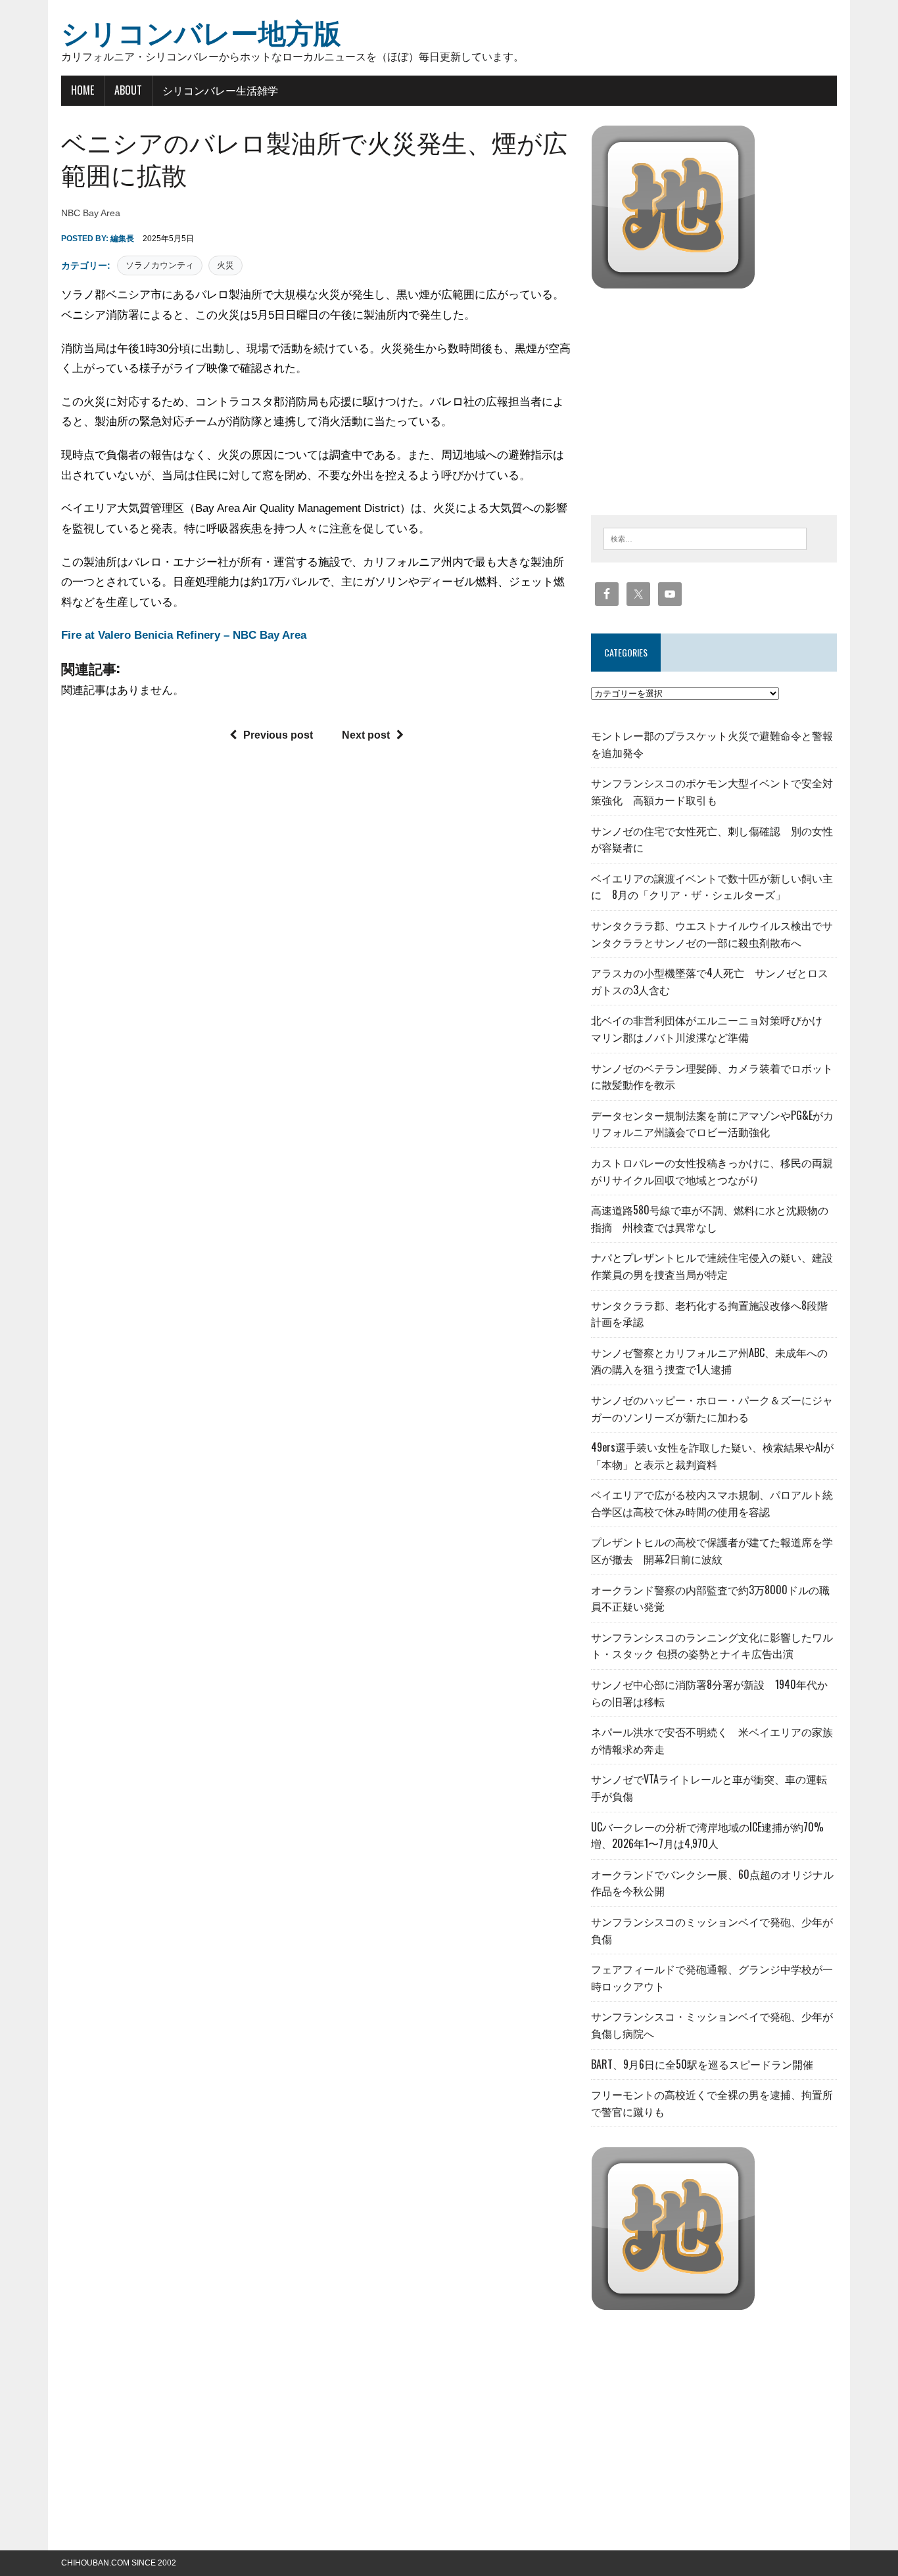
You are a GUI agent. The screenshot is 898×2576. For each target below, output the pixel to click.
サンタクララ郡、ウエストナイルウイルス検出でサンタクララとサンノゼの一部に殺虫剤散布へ (712, 934)
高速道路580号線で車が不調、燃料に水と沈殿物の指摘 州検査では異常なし (710, 1218)
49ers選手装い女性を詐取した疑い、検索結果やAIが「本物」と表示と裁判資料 (712, 1456)
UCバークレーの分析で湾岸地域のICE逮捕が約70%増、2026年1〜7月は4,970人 (707, 1835)
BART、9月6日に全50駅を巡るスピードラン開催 (702, 2064)
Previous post (278, 735)
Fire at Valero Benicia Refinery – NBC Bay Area (184, 635)
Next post (366, 735)
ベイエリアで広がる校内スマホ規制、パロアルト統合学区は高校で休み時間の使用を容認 (712, 1503)
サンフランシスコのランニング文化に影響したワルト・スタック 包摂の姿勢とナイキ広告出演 (712, 1645)
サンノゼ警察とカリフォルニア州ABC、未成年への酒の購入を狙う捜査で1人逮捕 (709, 1361)
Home (83, 90)
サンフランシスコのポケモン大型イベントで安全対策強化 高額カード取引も (712, 791)
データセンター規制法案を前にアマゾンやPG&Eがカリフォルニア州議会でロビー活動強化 (712, 1124)
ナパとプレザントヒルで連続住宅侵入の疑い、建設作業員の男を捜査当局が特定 (712, 1266)
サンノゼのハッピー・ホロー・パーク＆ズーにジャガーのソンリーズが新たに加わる (712, 1408)
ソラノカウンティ (160, 265)
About (128, 90)
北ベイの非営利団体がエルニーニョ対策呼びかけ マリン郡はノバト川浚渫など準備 (712, 1028)
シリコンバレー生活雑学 (220, 90)
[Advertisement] (701, 399)
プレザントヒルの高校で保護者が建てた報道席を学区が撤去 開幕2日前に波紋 (712, 1550)
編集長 (122, 239)
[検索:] (705, 538)
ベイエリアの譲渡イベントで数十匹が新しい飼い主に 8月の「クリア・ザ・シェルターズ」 (712, 886)
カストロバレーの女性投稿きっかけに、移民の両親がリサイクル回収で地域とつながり (712, 1171)
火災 (225, 265)
